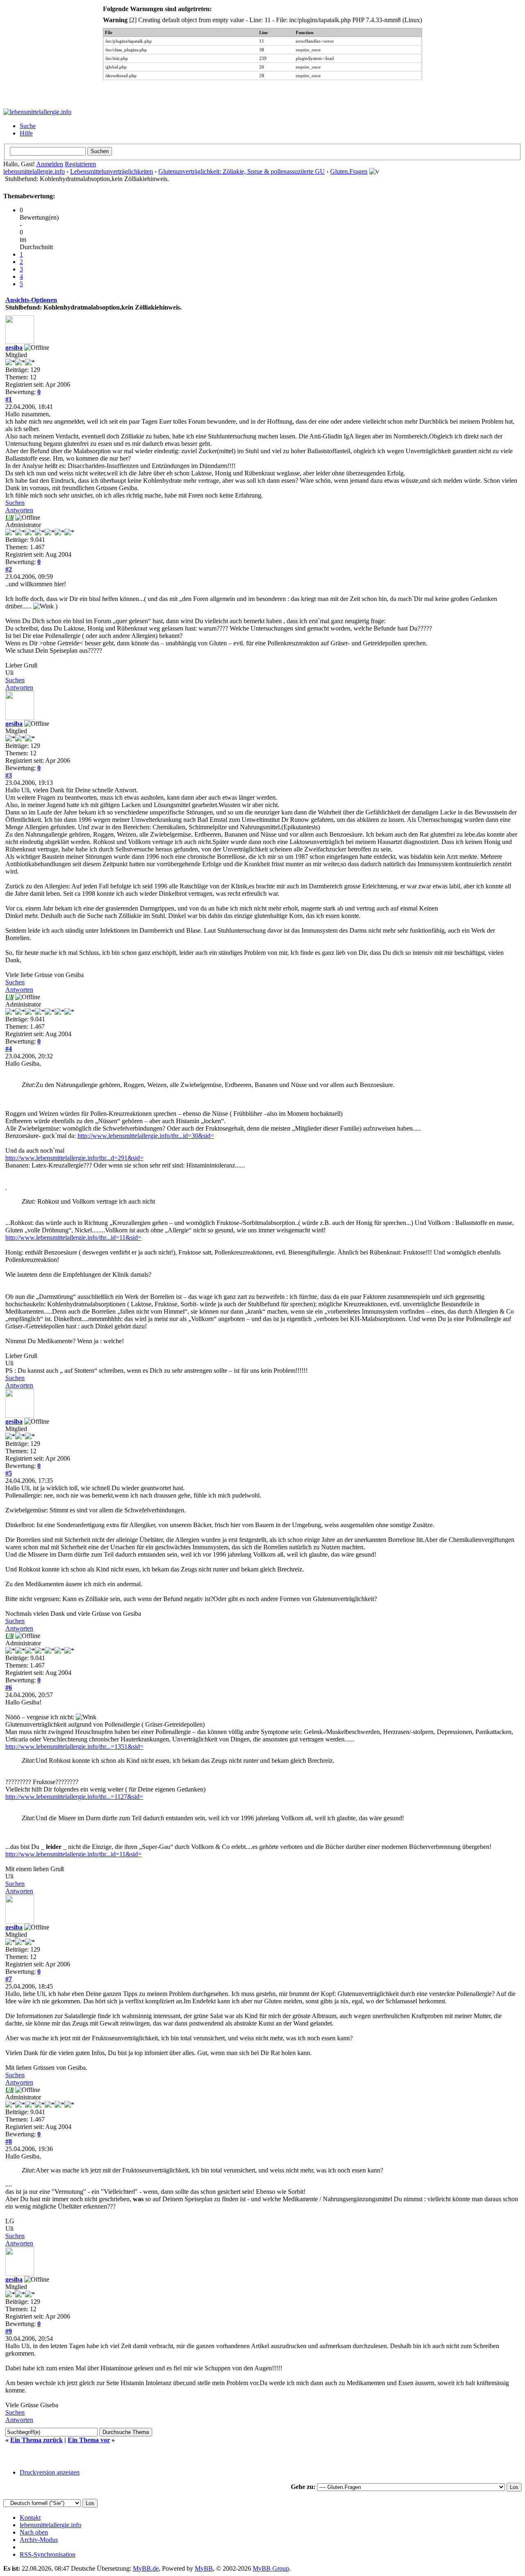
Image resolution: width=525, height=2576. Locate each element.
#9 (9, 2331)
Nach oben (34, 2532)
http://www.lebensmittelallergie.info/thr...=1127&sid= (74, 1797)
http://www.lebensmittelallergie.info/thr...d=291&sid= (74, 1158)
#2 (9, 569)
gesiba (14, 348)
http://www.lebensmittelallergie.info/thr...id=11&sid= (73, 1238)
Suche (28, 126)
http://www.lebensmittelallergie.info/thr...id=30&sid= (146, 1136)
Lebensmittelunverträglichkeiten (112, 171)
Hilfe (26, 133)
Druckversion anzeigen (50, 2472)
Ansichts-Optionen (31, 300)
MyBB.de (146, 2568)
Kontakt (30, 2518)
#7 (9, 1979)
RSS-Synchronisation (48, 2554)
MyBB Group (271, 2568)
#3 (9, 775)
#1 (9, 399)
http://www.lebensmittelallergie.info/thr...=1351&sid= (74, 1747)
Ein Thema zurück (37, 2440)
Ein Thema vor (89, 2440)
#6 (9, 1687)
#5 (9, 1473)
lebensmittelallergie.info (34, 171)
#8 (9, 2141)
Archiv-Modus (39, 2540)
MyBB (204, 2568)
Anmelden (50, 164)
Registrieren (80, 164)
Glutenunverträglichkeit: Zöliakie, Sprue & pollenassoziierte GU (242, 171)
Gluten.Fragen (349, 171)
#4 (9, 1049)
